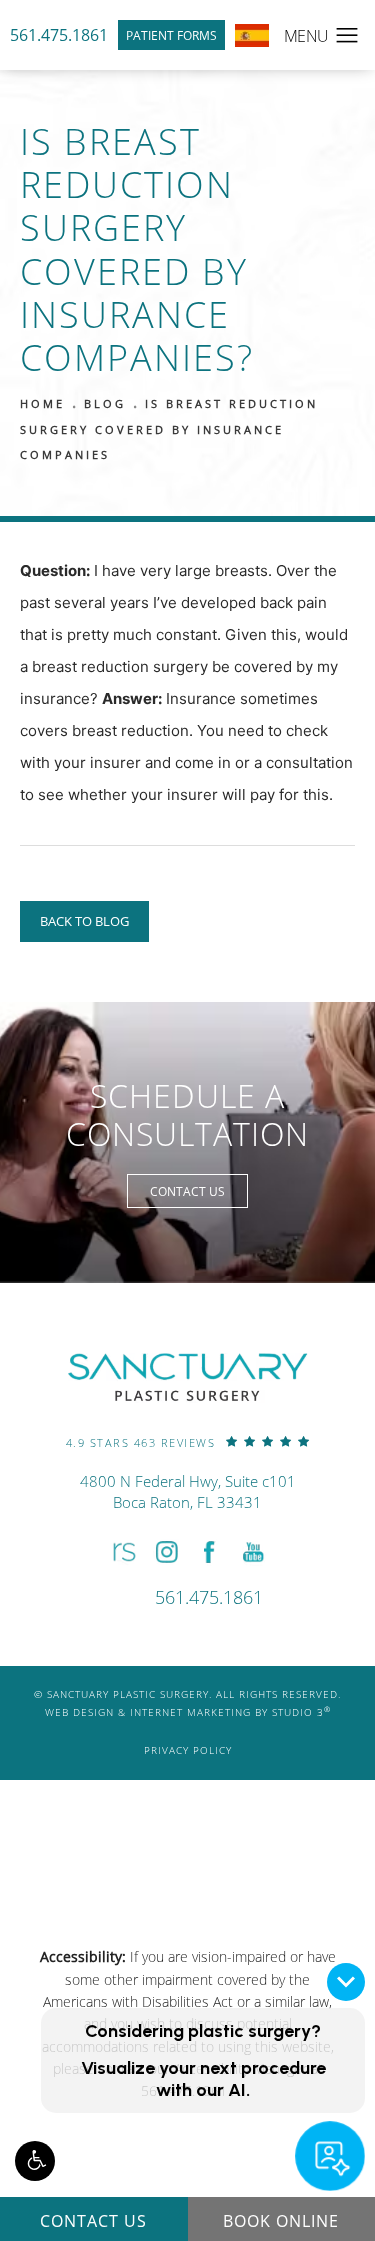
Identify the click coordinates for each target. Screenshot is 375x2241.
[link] (188, 1441)
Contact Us (187, 1191)
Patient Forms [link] (171, 35)
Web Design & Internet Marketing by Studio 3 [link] (188, 1711)
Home (42, 403)
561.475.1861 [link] (59, 34)
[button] (35, 2161)
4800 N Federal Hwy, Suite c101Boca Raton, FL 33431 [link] (188, 1491)
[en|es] (252, 35)
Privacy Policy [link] (188, 1750)
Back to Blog (84, 921)
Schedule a (187, 1115)
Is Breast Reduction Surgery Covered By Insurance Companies (169, 429)
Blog (105, 403)
